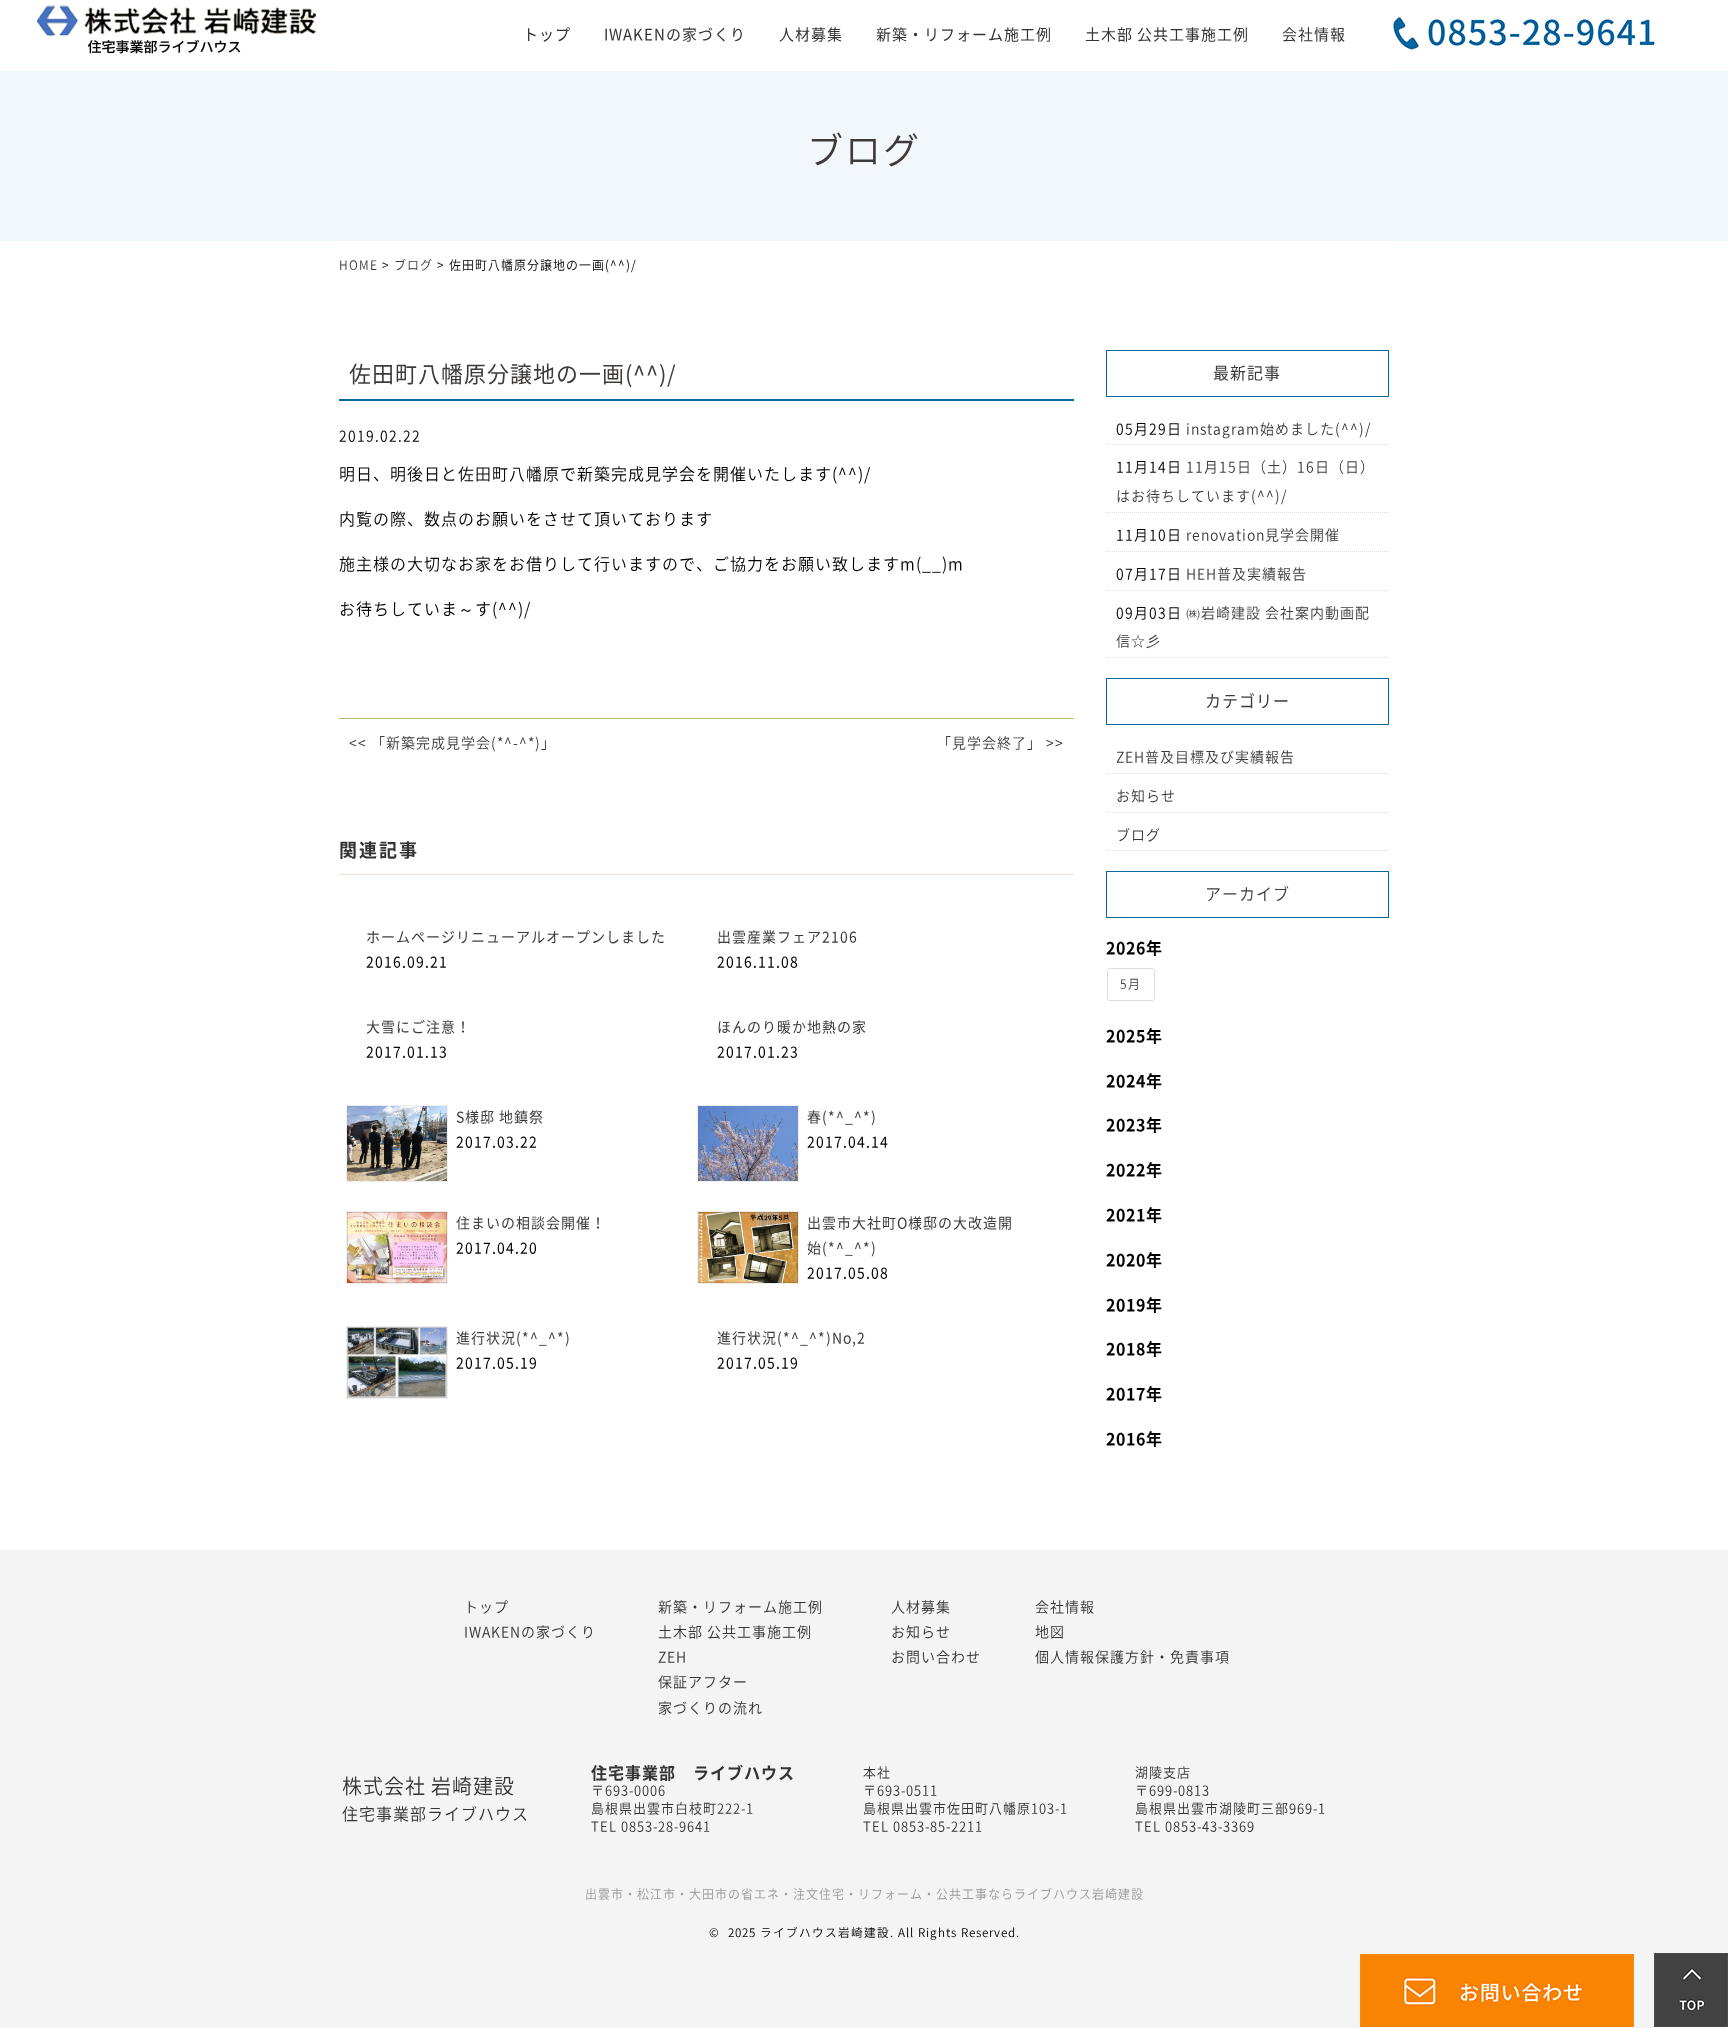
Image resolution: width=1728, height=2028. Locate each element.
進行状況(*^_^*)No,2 (791, 1338)
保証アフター (703, 1682)
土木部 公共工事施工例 (1167, 34)
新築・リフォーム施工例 (964, 34)
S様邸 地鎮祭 (500, 1117)
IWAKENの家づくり (675, 34)
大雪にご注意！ (418, 1027)
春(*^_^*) (842, 1117)
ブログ (1138, 835)
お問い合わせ (936, 1657)
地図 (1050, 1632)
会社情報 (1314, 34)
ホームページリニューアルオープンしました (516, 937)
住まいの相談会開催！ (531, 1223)
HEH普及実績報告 (1246, 574)
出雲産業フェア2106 (787, 937)
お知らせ (1146, 796)
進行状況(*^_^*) (513, 1338)
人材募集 (811, 34)
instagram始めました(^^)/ (1278, 429)
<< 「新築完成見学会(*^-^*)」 (452, 743)
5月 (1130, 984)
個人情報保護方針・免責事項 (1132, 1657)
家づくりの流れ (710, 1708)
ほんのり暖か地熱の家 (792, 1027)
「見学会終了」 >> (1000, 743)
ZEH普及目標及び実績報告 (1205, 757)
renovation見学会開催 (1263, 535)
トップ (547, 34)
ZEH (672, 1657)
